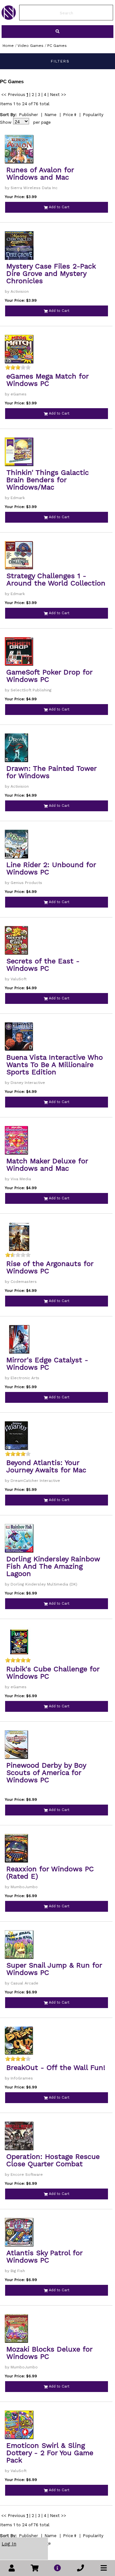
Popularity (93, 115)
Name (50, 115)
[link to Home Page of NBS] (9, 18)
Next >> (58, 95)
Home (8, 46)
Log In (9, 2544)
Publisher (28, 115)
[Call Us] (80, 2568)
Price (68, 115)
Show (6, 122)
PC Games (57, 46)
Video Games (31, 46)
